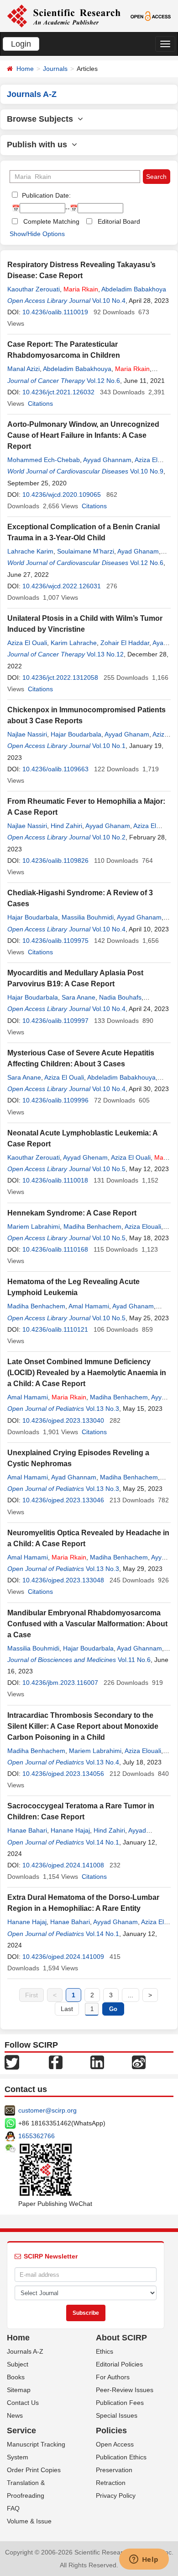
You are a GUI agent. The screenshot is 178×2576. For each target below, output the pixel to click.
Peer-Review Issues (125, 2390)
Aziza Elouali (143, 1226)
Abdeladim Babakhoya (134, 289)
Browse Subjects (42, 119)
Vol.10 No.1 (109, 746)
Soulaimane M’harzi (86, 551)
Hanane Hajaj (70, 1830)
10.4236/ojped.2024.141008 (63, 1865)
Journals (55, 69)
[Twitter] (12, 2062)
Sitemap (19, 2390)
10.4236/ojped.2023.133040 (63, 1420)
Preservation (114, 2470)
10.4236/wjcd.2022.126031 (62, 586)
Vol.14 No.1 (102, 1842)
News (15, 2415)
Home (25, 69)
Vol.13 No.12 (105, 654)
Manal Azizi (24, 369)
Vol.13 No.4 (102, 1762)
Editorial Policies (119, 2364)
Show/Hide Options (37, 234)
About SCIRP (121, 2338)
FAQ (13, 2508)
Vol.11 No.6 (134, 1660)
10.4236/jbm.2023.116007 (60, 1683)
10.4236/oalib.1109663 (55, 769)
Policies (111, 2431)
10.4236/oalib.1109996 (55, 1100)
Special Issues (117, 2415)
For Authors (113, 2377)
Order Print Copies (34, 2470)
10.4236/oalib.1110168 (55, 1249)
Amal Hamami (89, 1306)
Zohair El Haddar (125, 643)
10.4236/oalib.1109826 (55, 860)
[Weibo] (139, 2062)
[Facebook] (56, 2062)
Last (67, 2009)
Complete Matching (51, 221)
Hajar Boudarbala (76, 734)
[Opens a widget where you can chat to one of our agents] (144, 2560)
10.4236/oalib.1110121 (55, 1329)
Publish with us (39, 145)
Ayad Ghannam (74, 1477)
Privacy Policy (116, 2495)
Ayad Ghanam (138, 551)
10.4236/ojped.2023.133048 (63, 1580)
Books (16, 2377)
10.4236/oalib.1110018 (55, 1180)
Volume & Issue (29, 2521)
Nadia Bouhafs (120, 997)
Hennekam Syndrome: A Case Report (72, 1213)
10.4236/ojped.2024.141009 (63, 1957)
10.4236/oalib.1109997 (55, 1021)
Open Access (115, 2444)
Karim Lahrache (74, 643)
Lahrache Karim (30, 551)
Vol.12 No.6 (103, 381)
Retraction (111, 2483)
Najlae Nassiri (27, 734)
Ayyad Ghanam (127, 734)
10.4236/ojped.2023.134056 (63, 1774)
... (131, 1995)
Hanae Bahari (27, 1830)
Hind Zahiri (66, 826)
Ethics (105, 2351)
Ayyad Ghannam (107, 460)
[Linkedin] (97, 2062)
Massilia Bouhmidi (88, 917)
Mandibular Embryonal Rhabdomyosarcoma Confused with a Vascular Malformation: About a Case (87, 1624)
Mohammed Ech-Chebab (44, 460)
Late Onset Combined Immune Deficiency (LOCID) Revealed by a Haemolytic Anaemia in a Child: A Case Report (87, 1373)
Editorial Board (119, 221)
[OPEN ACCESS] (151, 16)
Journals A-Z (25, 2351)
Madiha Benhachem (92, 1226)
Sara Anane (79, 997)
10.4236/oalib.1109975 (55, 941)
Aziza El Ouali (27, 643)
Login (21, 44)
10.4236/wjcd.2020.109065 (62, 495)
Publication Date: (45, 195)
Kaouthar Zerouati (34, 289)
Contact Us (23, 2403)
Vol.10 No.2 (109, 837)
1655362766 (37, 2136)
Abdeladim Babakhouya (77, 369)
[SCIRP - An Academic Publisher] (64, 16)
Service (21, 2431)
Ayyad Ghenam (85, 1157)
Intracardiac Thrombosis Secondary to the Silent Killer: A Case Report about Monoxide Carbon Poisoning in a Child (83, 1726)
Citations (40, 403)
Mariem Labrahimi (34, 1226)
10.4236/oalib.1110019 (55, 312)
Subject (18, 2364)
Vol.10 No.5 (109, 1169)
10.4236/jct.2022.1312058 (60, 678)
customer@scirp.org (47, 2110)
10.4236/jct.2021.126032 (58, 392)
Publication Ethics (121, 2457)
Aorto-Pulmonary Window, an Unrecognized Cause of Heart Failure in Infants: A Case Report (83, 435)
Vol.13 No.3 (102, 1409)
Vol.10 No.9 (147, 471)
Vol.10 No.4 (109, 301)
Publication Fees (120, 2403)
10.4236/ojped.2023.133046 (63, 1500)
